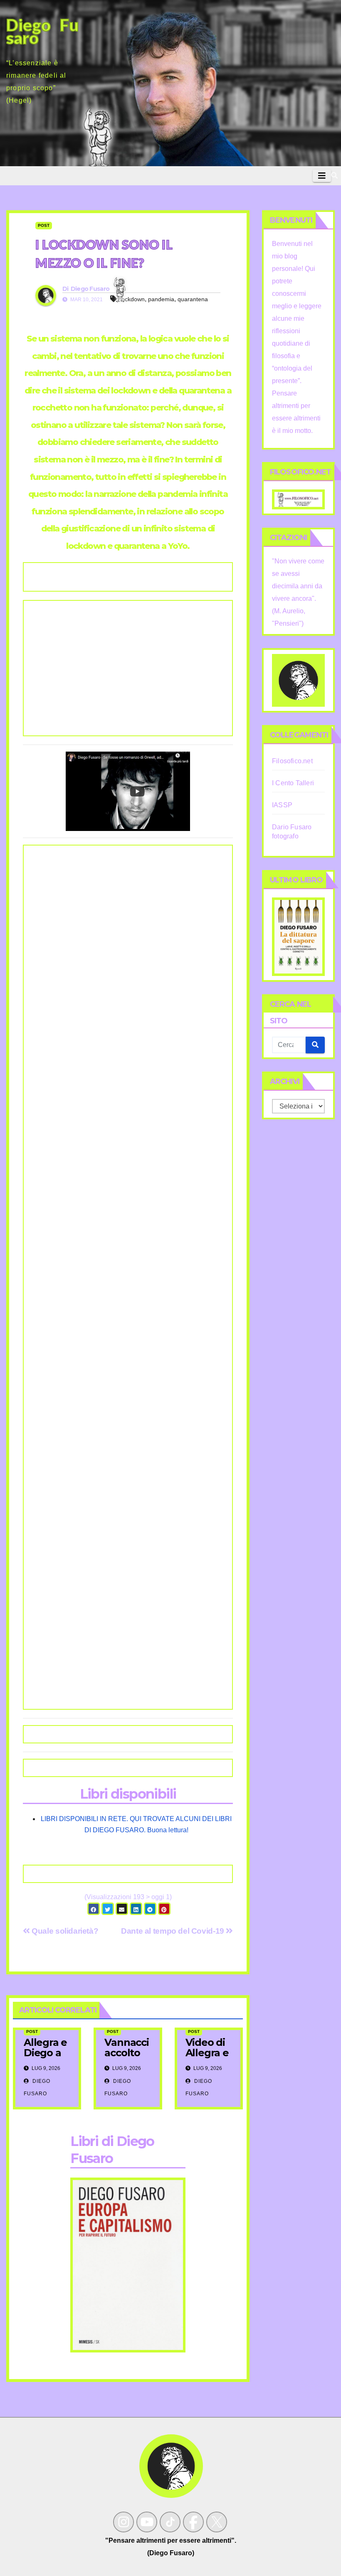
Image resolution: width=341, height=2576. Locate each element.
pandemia (161, 299)
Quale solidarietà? (64, 1931)
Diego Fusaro (90, 289)
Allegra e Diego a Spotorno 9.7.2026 (46, 2058)
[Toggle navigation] (322, 176)
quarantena (193, 299)
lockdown (132, 299)
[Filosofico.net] (298, 499)
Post (44, 225)
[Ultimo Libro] (298, 936)
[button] (334, 176)
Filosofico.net (292, 761)
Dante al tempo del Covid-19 (173, 1931)
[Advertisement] (128, 668)
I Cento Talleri (293, 783)
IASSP (282, 805)
